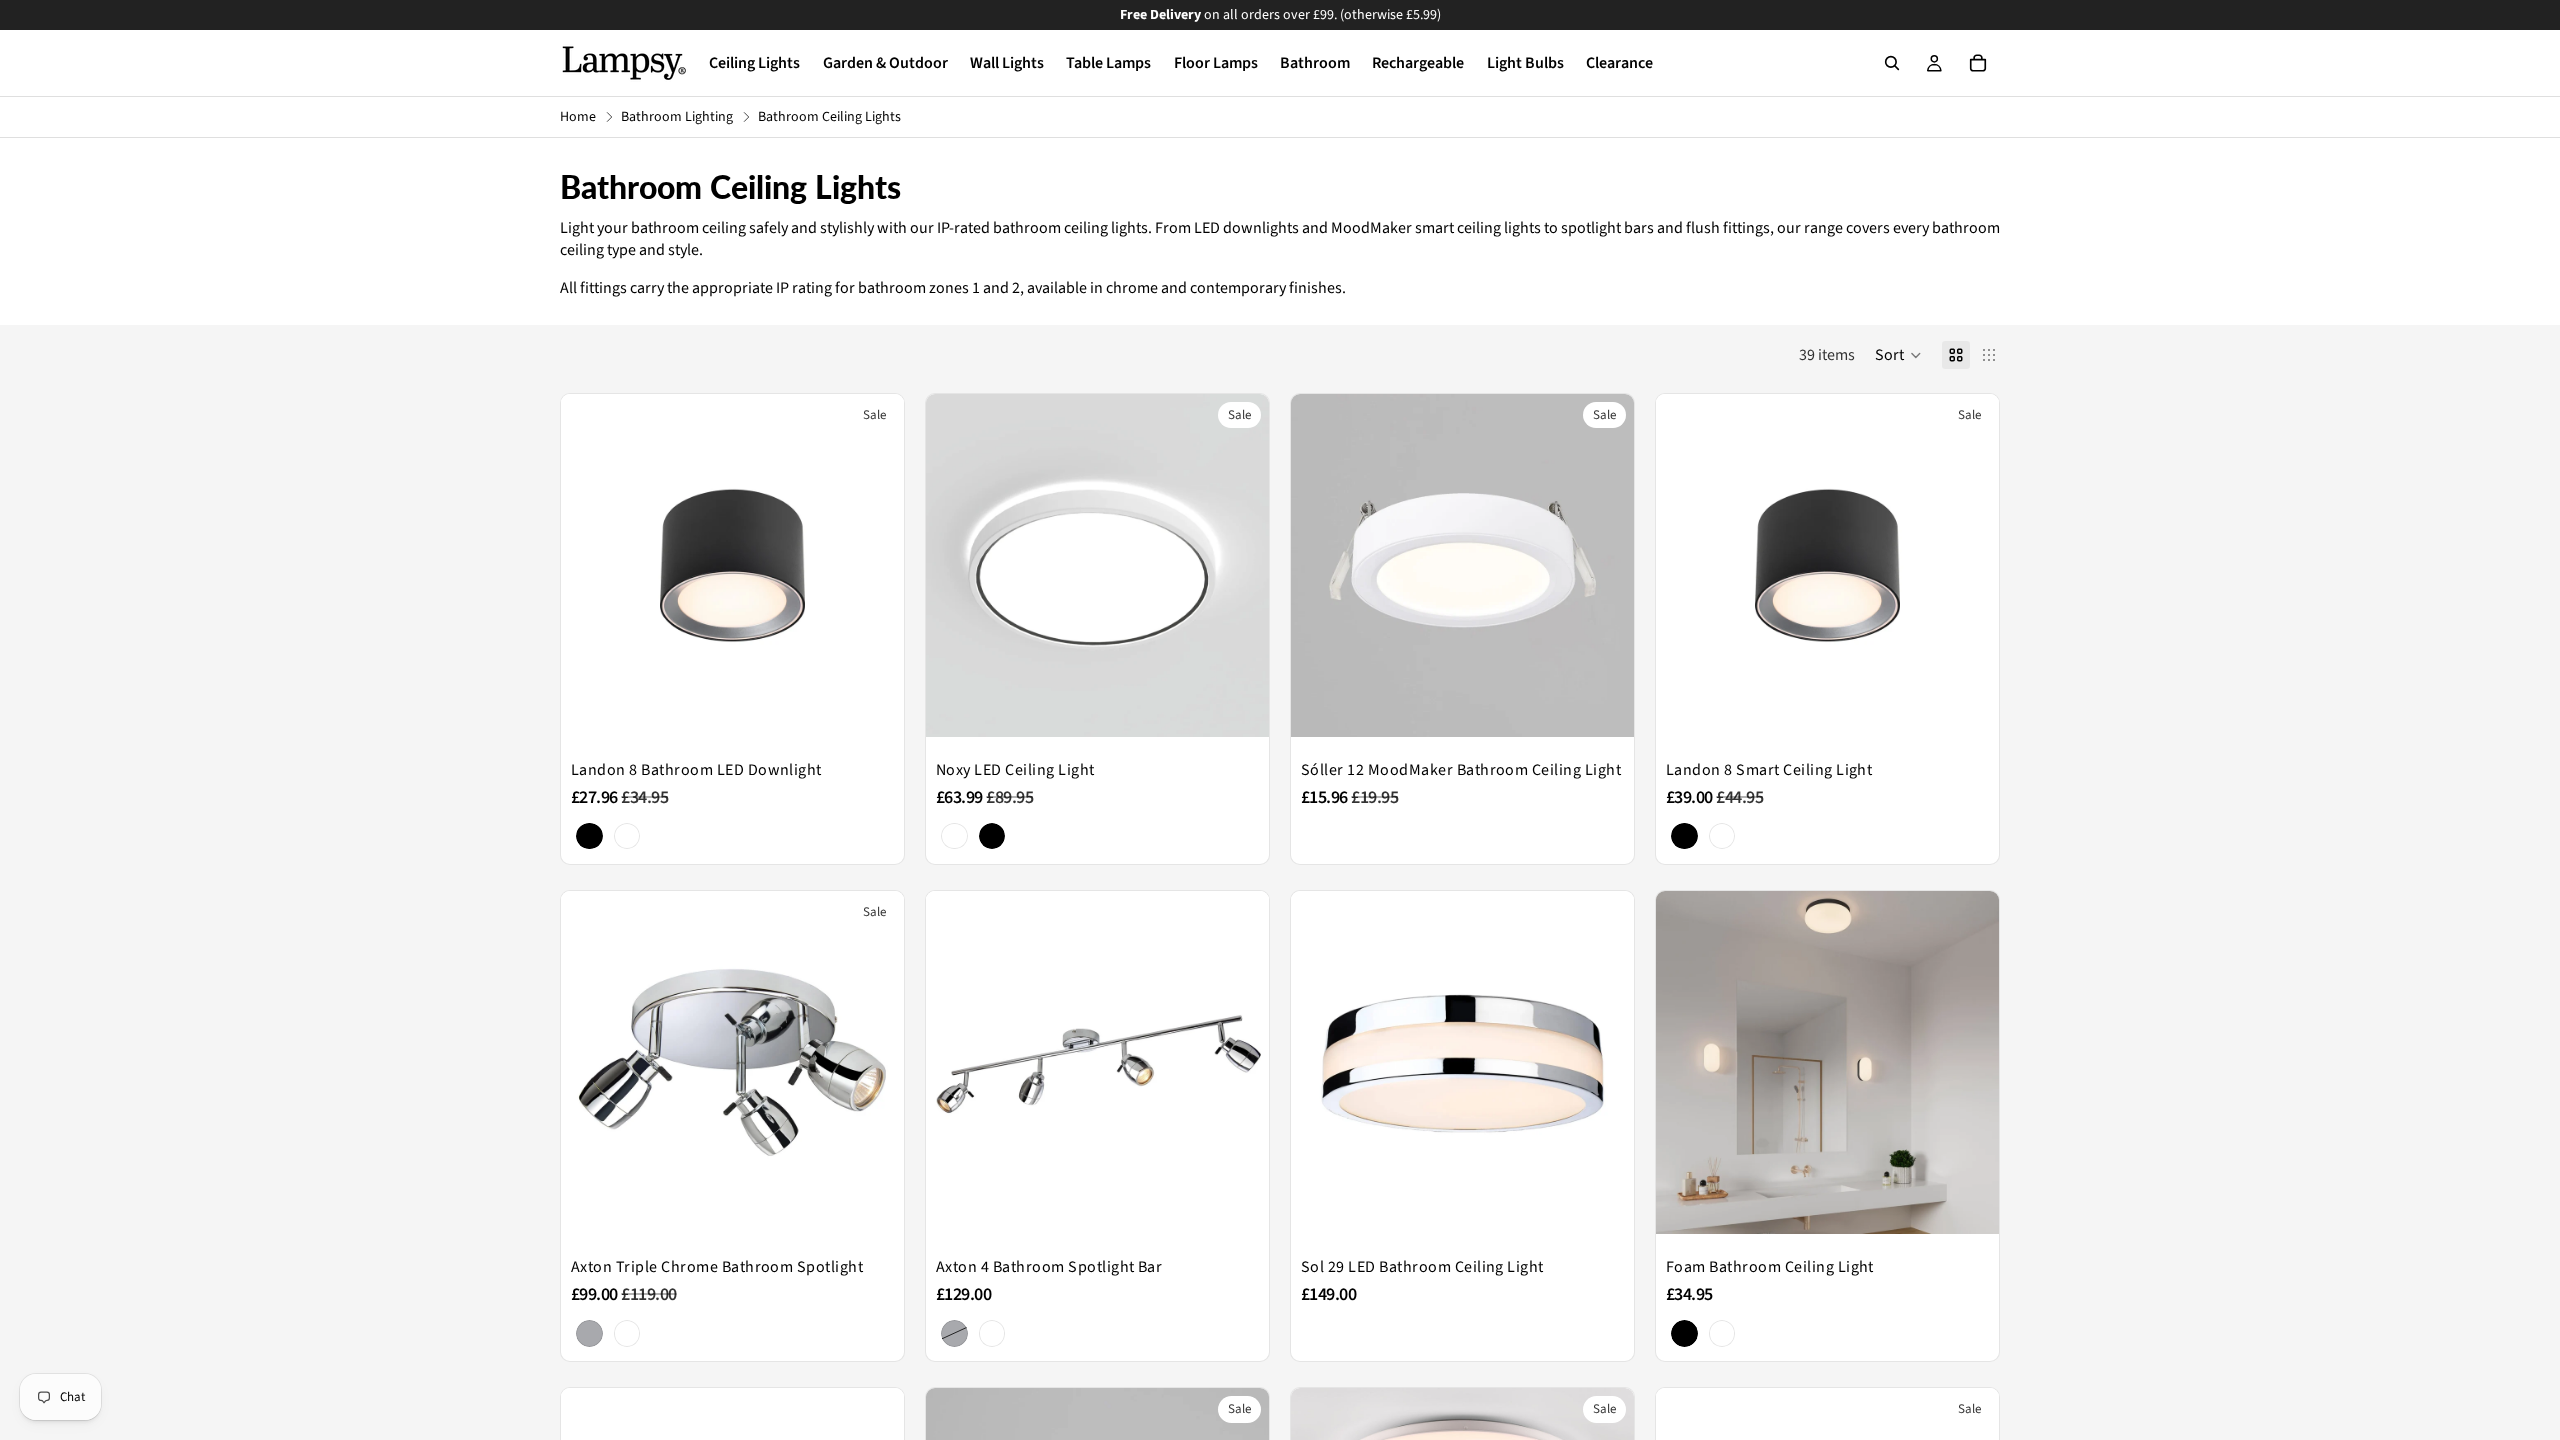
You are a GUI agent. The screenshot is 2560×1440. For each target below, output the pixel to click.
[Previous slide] (591, 565)
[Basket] (1978, 63)
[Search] (1892, 63)
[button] (1898, 355)
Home (578, 117)
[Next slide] (874, 565)
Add (1620, 706)
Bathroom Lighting (677, 117)
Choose (890, 706)
